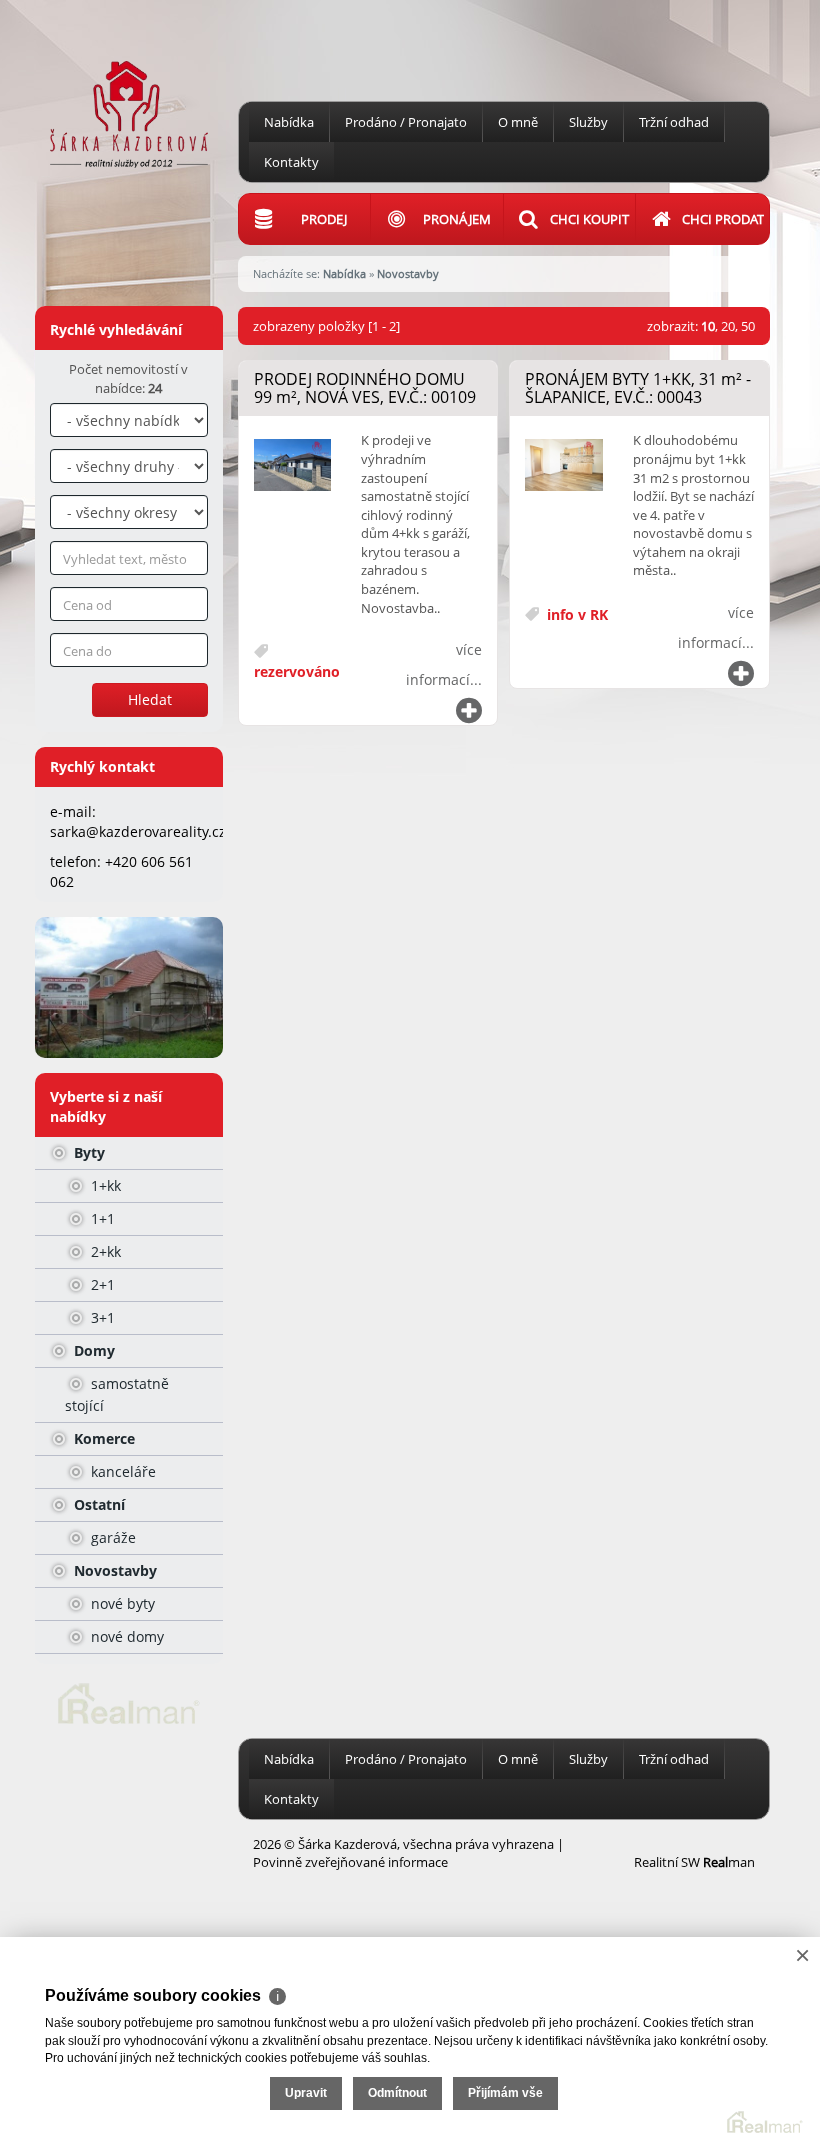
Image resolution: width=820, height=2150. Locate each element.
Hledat (150, 699)
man (729, 1862)
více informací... (444, 664)
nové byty (121, 1603)
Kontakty (291, 162)
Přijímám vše (505, 2093)
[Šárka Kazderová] (129, 83)
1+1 (101, 1218)
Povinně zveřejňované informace (350, 1862)
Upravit (306, 2093)
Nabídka (289, 122)
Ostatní (97, 1504)
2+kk (104, 1251)
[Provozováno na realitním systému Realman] (129, 1702)
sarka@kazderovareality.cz (138, 831)
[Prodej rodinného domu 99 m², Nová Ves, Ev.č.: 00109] (293, 466)
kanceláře (121, 1471)
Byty (87, 1152)
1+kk (104, 1185)
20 (728, 326)
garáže (111, 1537)
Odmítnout (397, 2093)
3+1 (101, 1317)
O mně (518, 122)
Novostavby (113, 1570)
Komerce (102, 1438)
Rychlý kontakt (102, 766)
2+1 (101, 1284)
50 (748, 326)
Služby (588, 122)
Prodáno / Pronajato (406, 122)
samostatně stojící (117, 1394)
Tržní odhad (674, 122)
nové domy (125, 1636)
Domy (92, 1350)
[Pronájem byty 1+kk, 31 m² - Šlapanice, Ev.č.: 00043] (564, 466)
